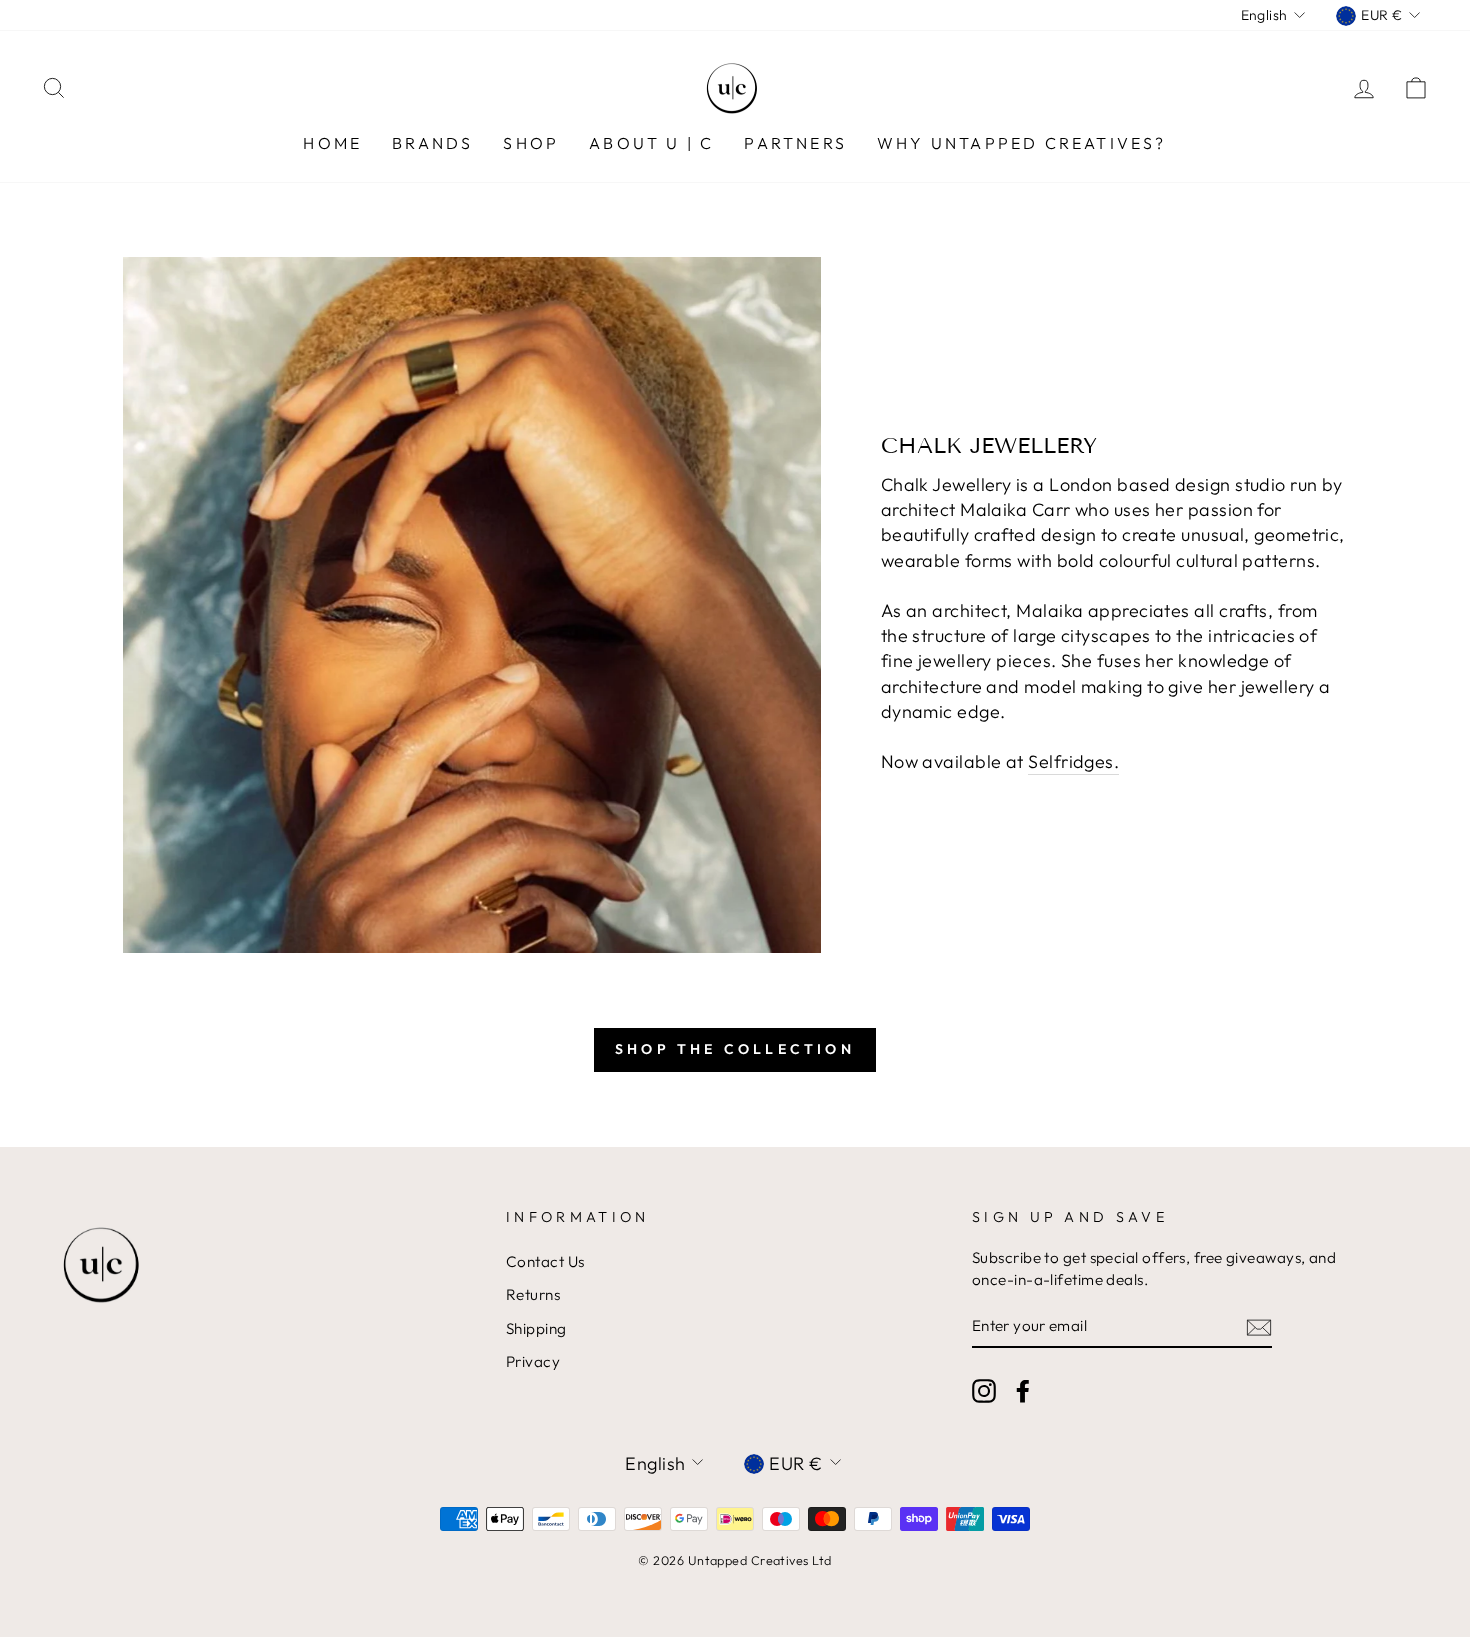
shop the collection (735, 1049)
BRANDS (432, 143)
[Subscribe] (1259, 1326)
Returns (533, 1294)
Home (332, 143)
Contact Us (545, 1261)
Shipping (536, 1328)
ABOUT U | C (651, 143)
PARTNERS (795, 143)
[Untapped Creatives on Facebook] (1023, 1390)
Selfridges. (1073, 761)
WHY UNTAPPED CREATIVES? (1022, 143)
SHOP (531, 143)
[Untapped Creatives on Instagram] (984, 1390)
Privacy (533, 1361)
